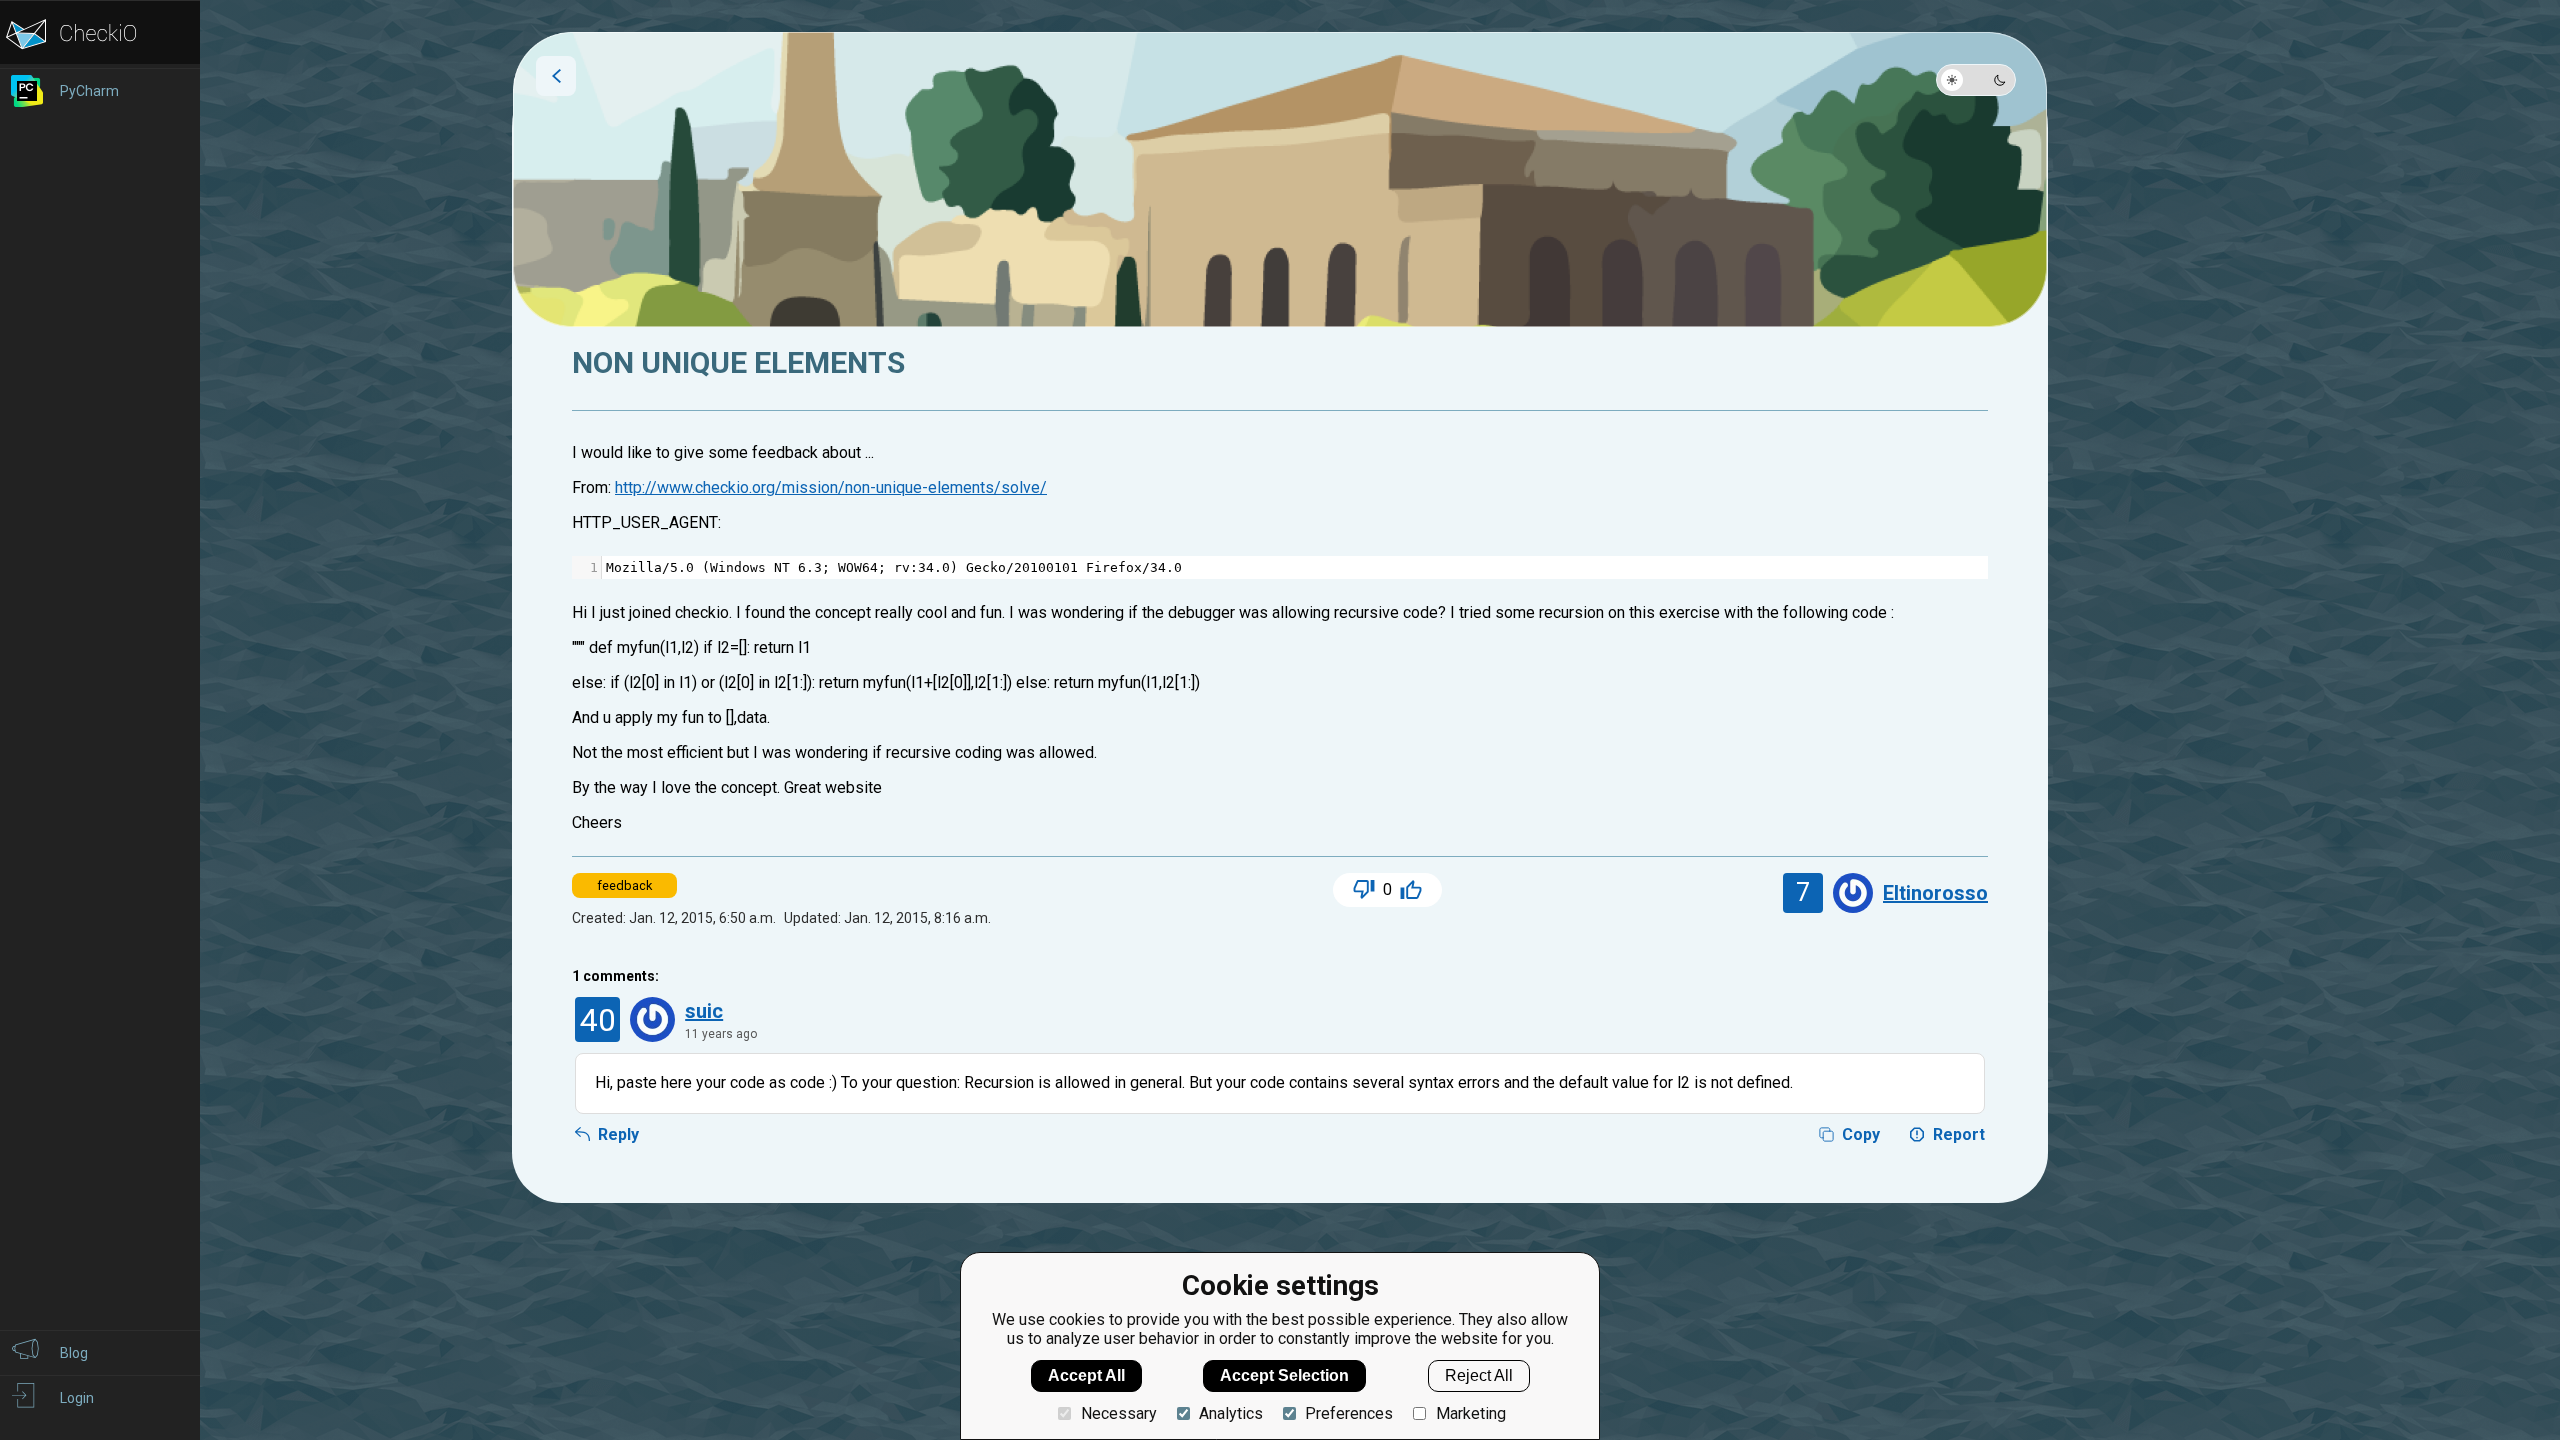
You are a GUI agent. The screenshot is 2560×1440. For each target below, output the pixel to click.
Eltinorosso (1935, 893)
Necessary (1118, 1413)
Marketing (1470, 1413)
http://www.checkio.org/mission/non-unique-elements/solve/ (831, 487)
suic (704, 1011)
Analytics (1231, 1413)
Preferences (1349, 1413)
